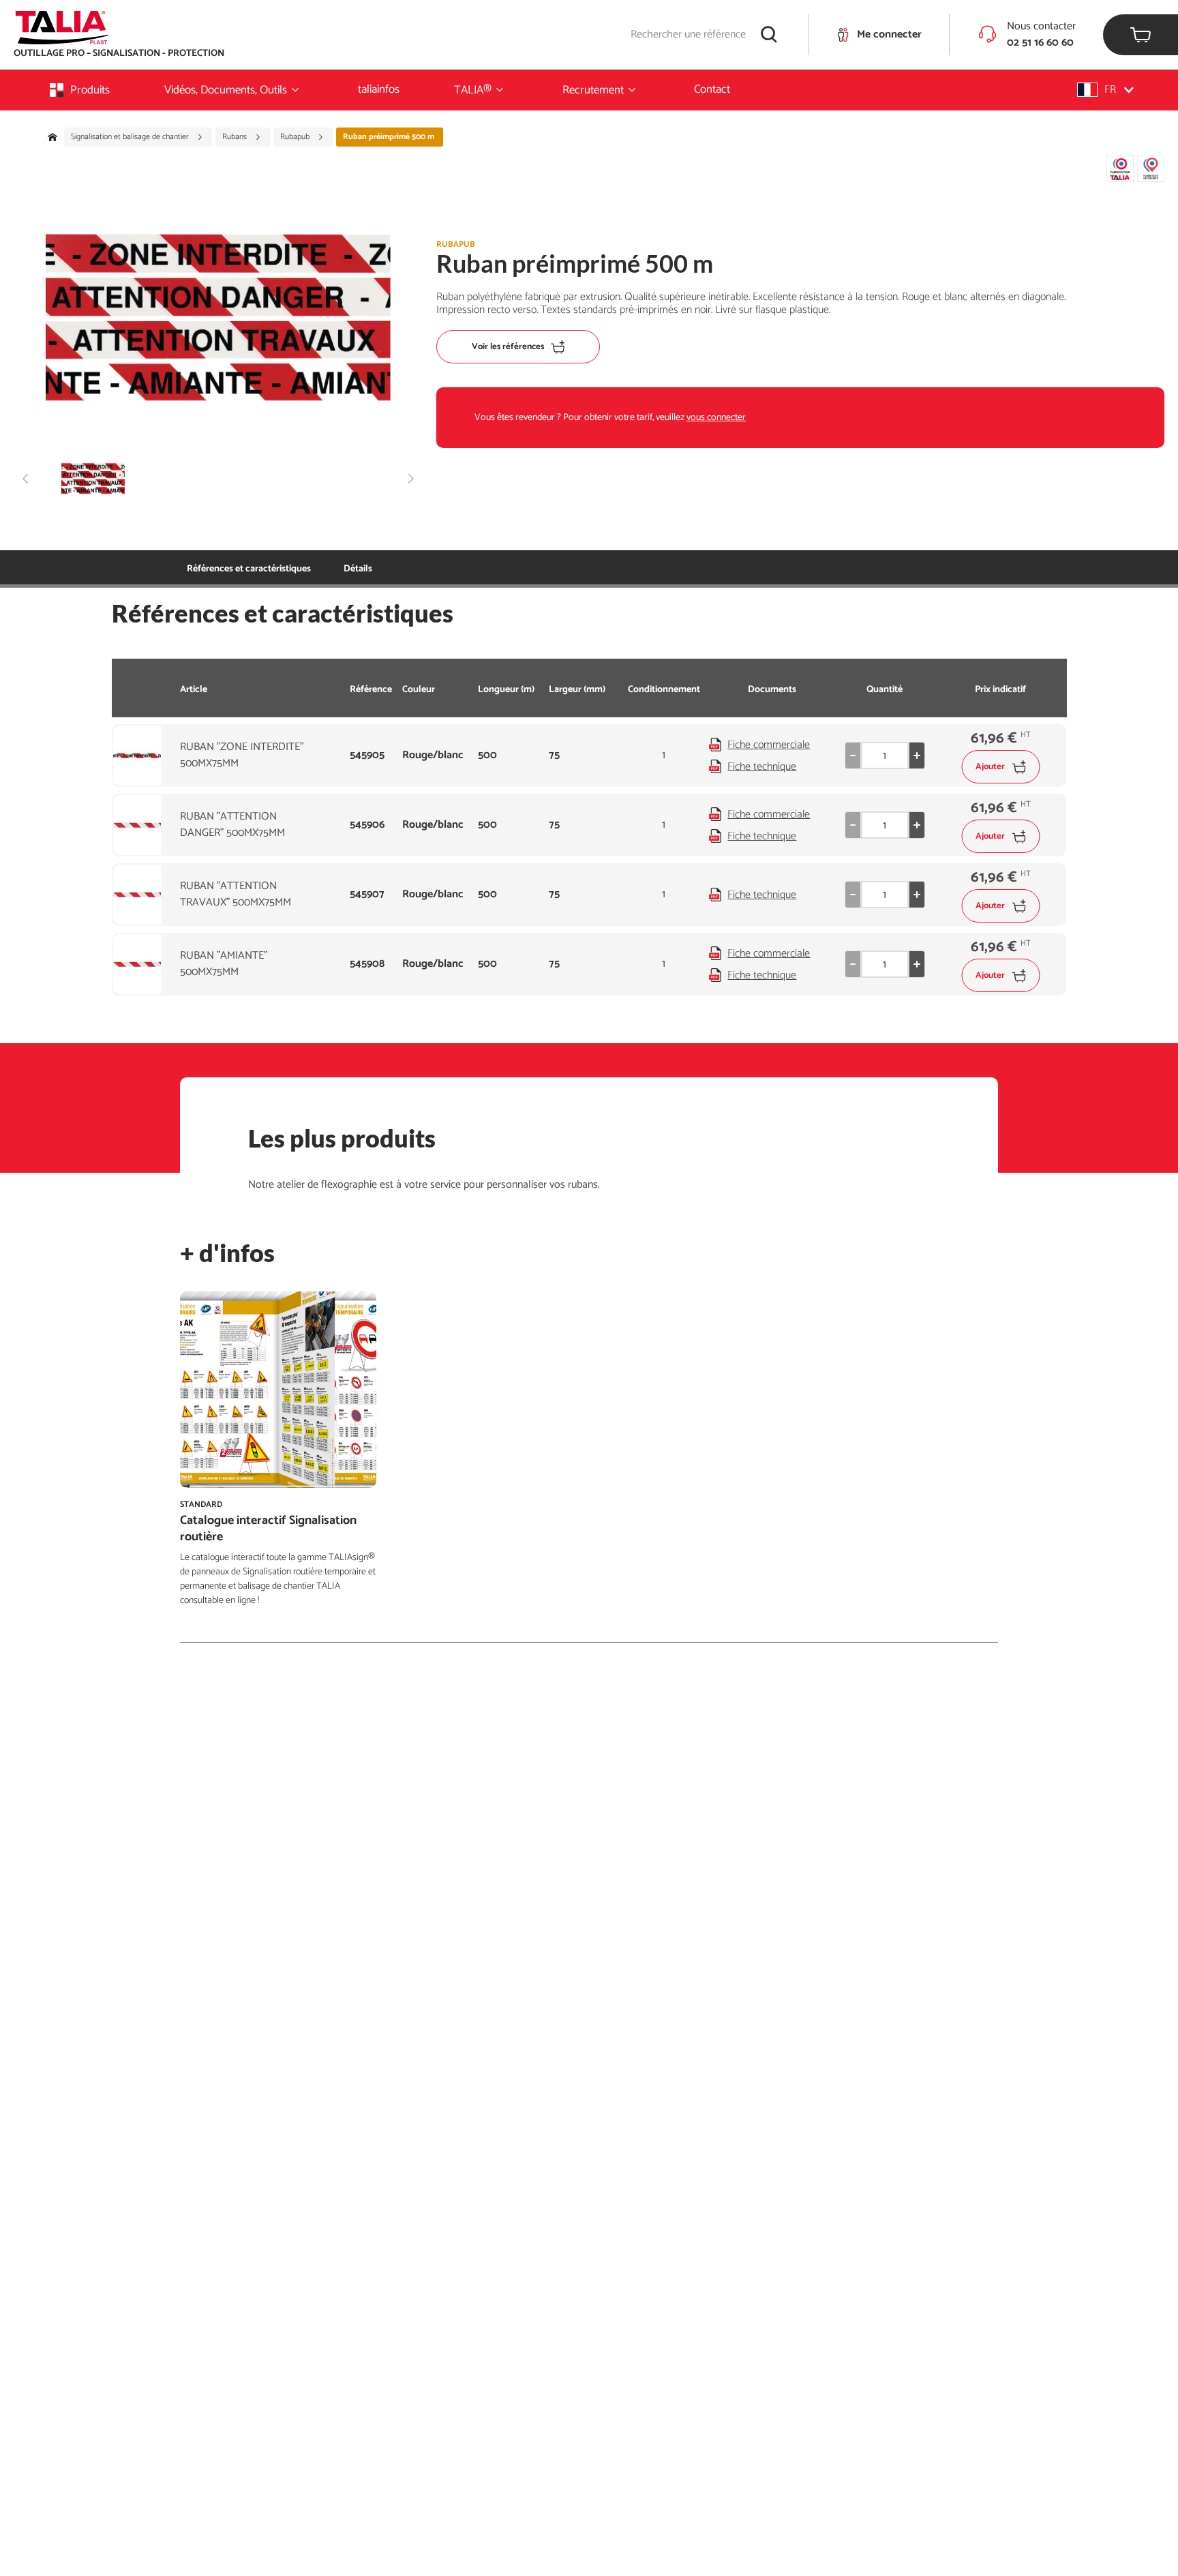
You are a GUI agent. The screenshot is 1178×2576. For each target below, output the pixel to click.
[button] (1105, 90)
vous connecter (716, 418)
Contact (712, 89)
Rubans (236, 137)
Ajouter (990, 767)
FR (1110, 90)
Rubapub (296, 137)
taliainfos (379, 89)
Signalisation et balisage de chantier (131, 137)
